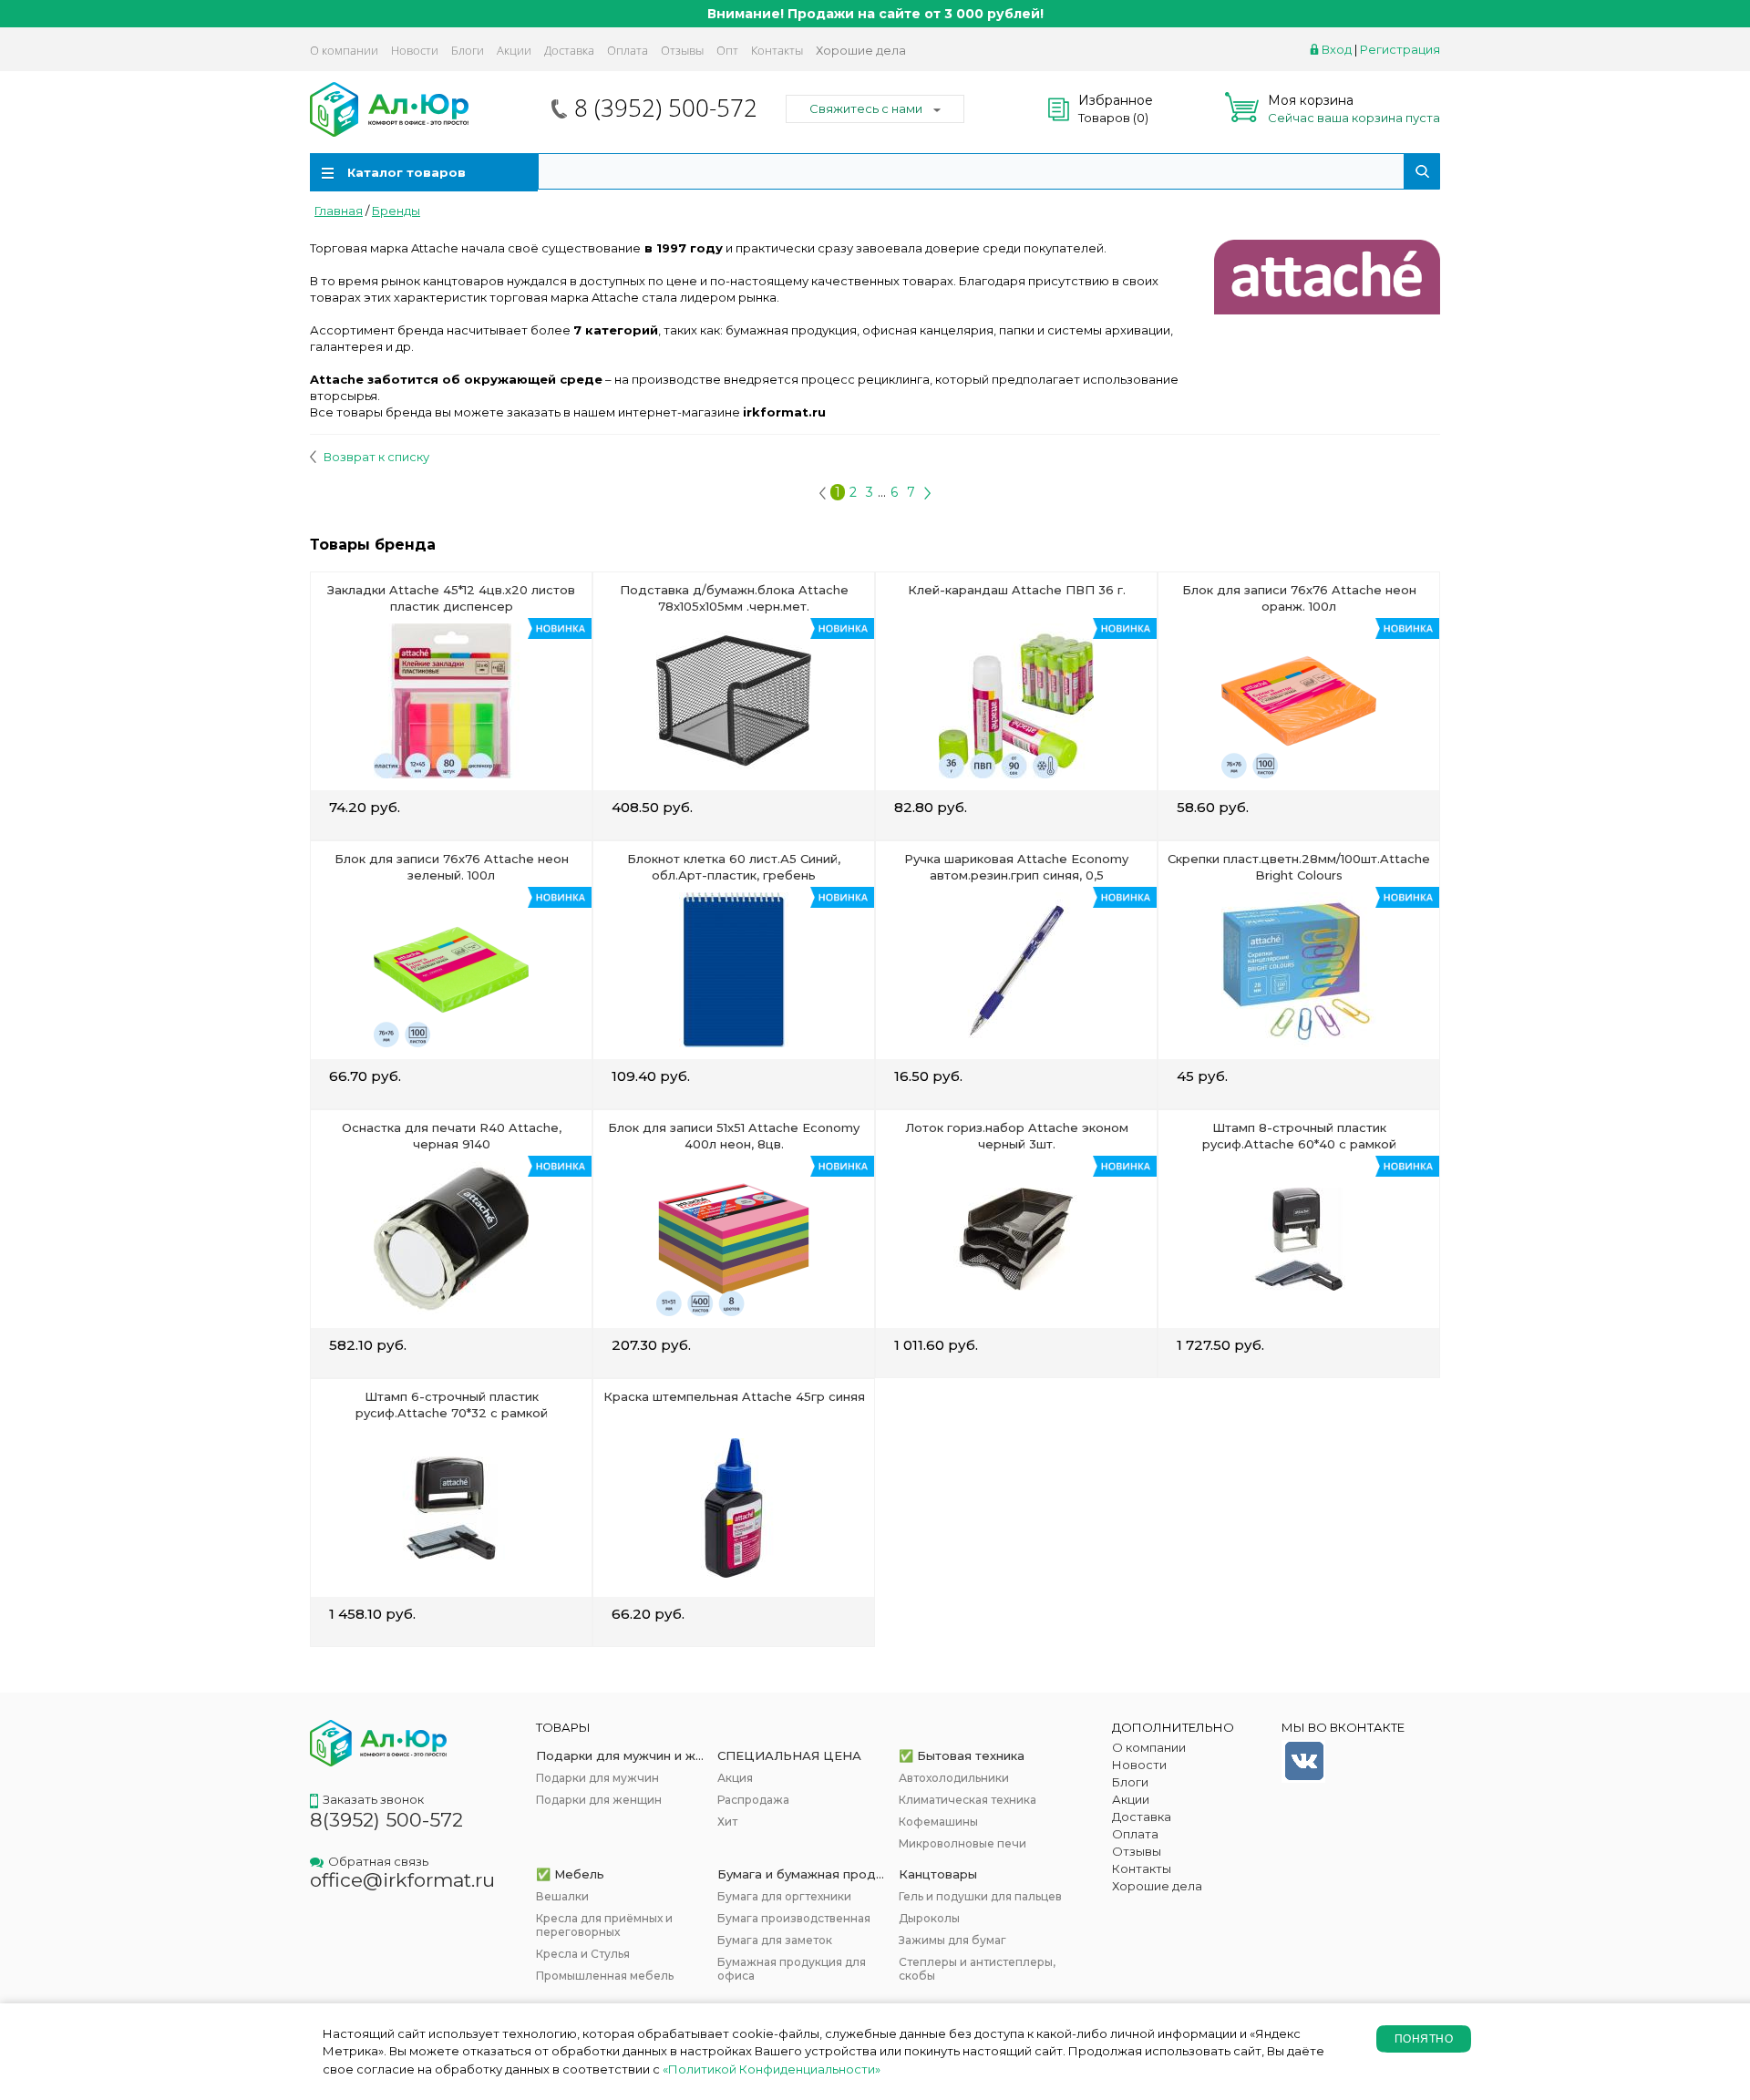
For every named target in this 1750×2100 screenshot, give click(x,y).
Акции (514, 50)
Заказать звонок (373, 1799)
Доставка (569, 50)
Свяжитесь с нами (866, 108)
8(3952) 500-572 (386, 1820)
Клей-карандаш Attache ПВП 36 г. (1017, 590)
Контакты (777, 50)
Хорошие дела (861, 50)
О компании (344, 50)
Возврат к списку (375, 457)
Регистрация (1400, 49)
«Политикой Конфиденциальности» (772, 2069)
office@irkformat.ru (402, 1880)
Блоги (468, 50)
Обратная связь (378, 1861)
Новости (415, 50)
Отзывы (682, 50)
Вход (1337, 49)
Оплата (628, 50)
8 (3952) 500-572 (666, 108)
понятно (1424, 2039)
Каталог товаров (407, 172)
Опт (727, 50)
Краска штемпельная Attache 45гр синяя (734, 1396)
